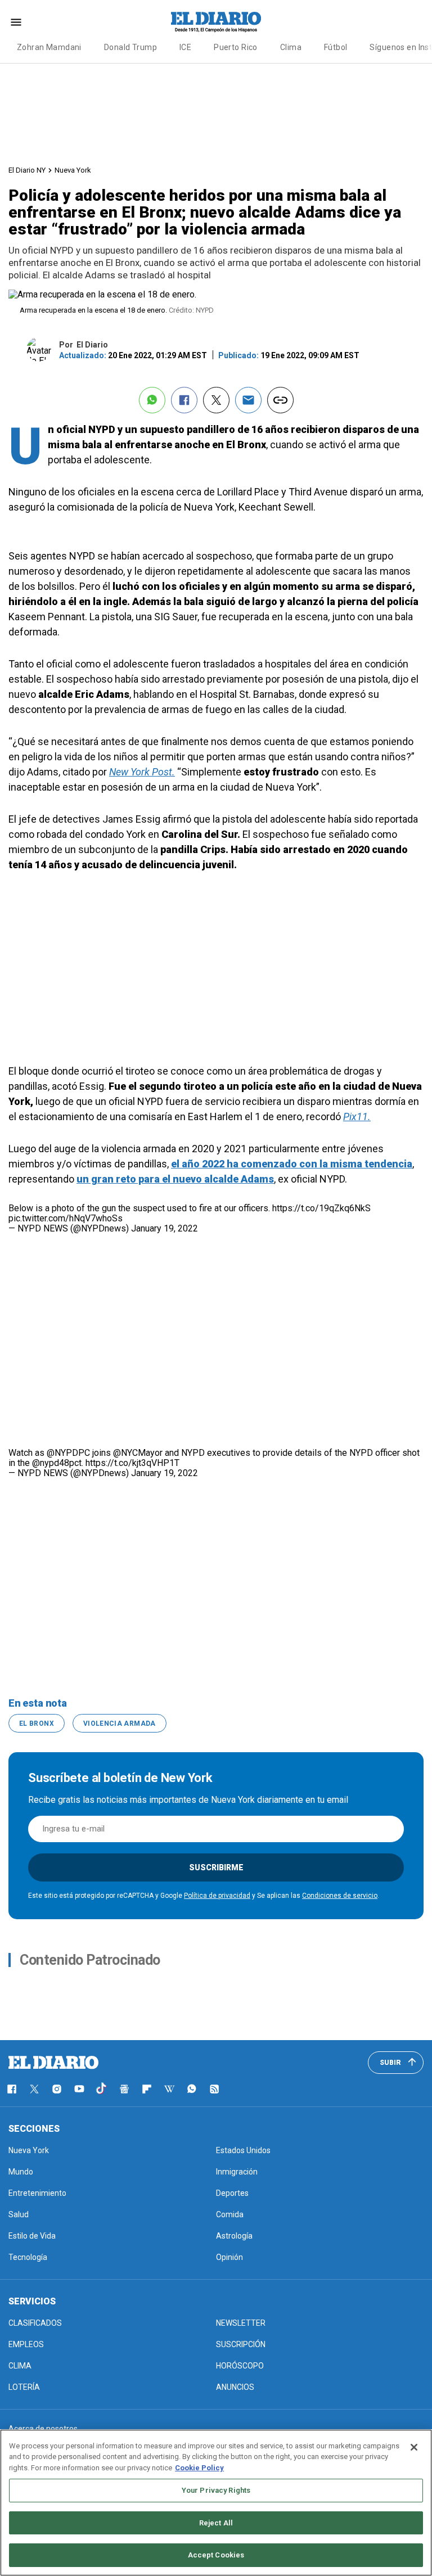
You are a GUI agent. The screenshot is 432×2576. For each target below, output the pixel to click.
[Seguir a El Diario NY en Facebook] (12, 2089)
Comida (230, 2214)
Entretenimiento (37, 2193)
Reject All (216, 2523)
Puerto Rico (236, 47)
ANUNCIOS (235, 2387)
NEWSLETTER (241, 2323)
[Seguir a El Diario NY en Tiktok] (102, 2089)
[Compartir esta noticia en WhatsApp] (152, 400)
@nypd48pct (57, 1463)
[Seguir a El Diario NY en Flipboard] (147, 2089)
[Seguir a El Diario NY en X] (34, 2089)
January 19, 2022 (165, 1228)
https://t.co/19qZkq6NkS (321, 1208)
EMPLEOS (26, 2344)
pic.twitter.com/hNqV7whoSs (66, 1218)
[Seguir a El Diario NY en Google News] (124, 2089)
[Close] (414, 2447)
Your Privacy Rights (216, 2490)
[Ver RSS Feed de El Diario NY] (214, 2089)
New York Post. (142, 772)
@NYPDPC (68, 1453)
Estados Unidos (243, 2150)
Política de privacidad (217, 1896)
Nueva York (73, 170)
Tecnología (28, 2257)
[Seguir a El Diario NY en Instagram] (57, 2089)
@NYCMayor (138, 1453)
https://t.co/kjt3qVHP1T (132, 1463)
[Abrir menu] (16, 22)
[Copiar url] (280, 400)
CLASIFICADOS (35, 2323)
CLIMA (20, 2366)
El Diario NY (27, 170)
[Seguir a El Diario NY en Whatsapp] (192, 2089)
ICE (185, 47)
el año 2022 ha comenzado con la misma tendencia (292, 1164)
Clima (291, 47)
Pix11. (357, 1116)
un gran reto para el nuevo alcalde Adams (175, 1179)
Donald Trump (130, 47)
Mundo (21, 2172)
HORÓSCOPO (240, 2366)
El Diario (92, 345)
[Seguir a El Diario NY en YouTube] (79, 2089)
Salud (19, 2214)
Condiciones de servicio (340, 1896)
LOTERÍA (24, 2387)
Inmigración (237, 2172)
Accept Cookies (216, 2555)
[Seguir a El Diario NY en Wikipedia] (169, 2089)
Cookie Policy (199, 2468)
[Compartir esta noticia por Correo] (248, 400)
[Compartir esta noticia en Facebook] (184, 400)
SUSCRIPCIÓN (241, 2344)
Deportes (232, 2193)
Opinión (229, 2257)
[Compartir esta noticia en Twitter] (216, 400)
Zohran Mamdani (49, 47)
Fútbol (336, 47)
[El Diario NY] (216, 22)
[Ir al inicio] (53, 2063)
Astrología (234, 2236)
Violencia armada (120, 1724)
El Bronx (37, 1724)
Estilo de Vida (32, 2236)
